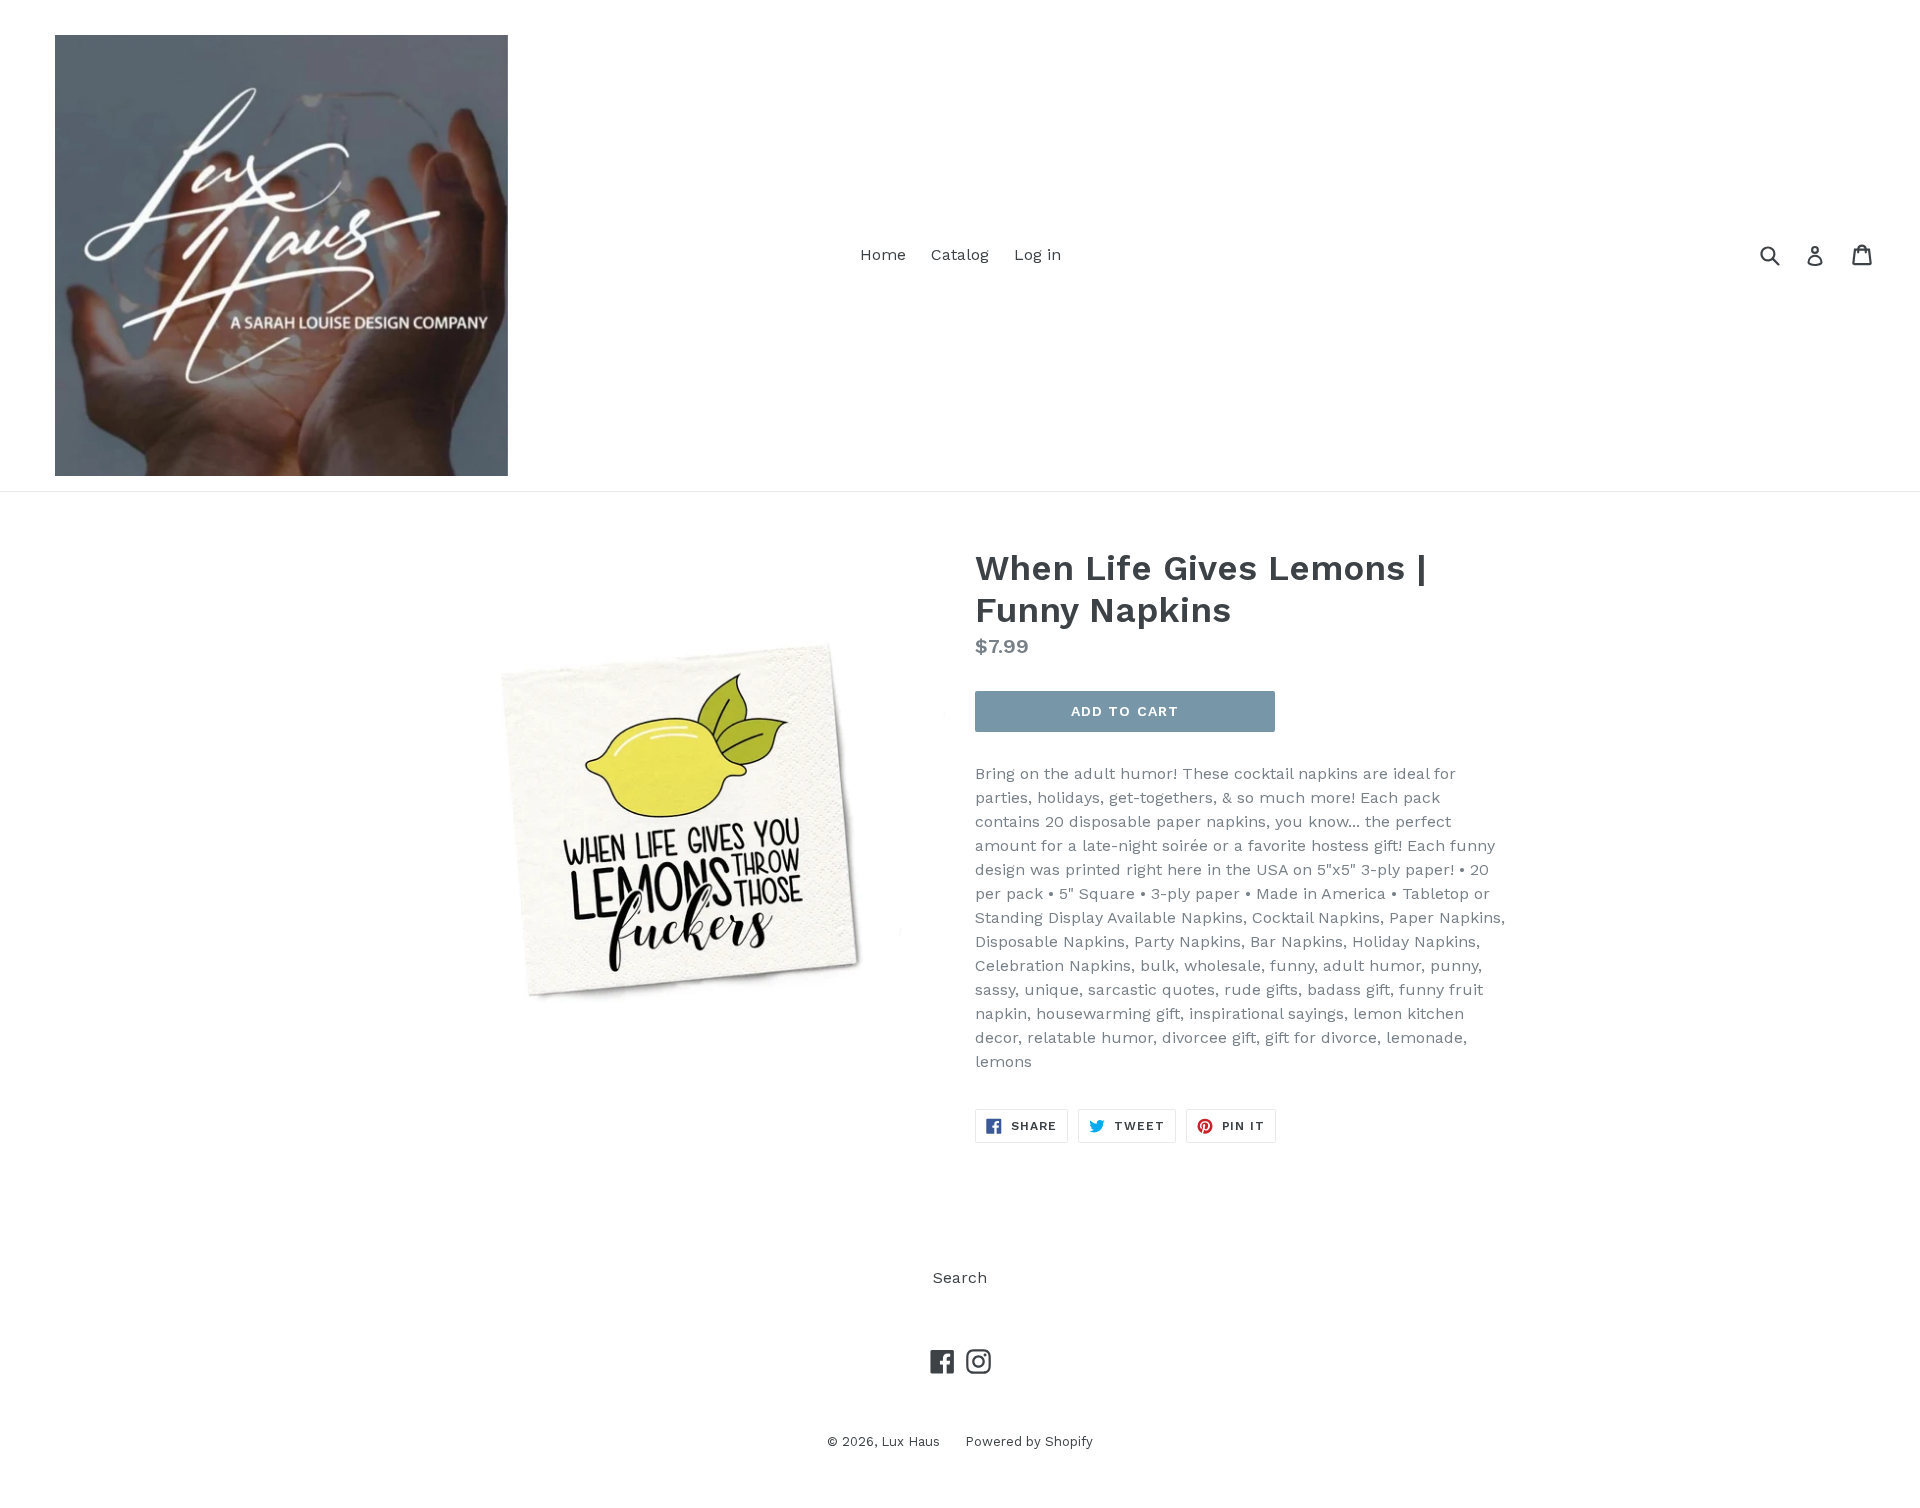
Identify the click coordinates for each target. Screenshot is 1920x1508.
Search (960, 1277)
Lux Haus (910, 1441)
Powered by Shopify (1029, 1441)
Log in (1037, 254)
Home (883, 254)
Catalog (960, 254)
